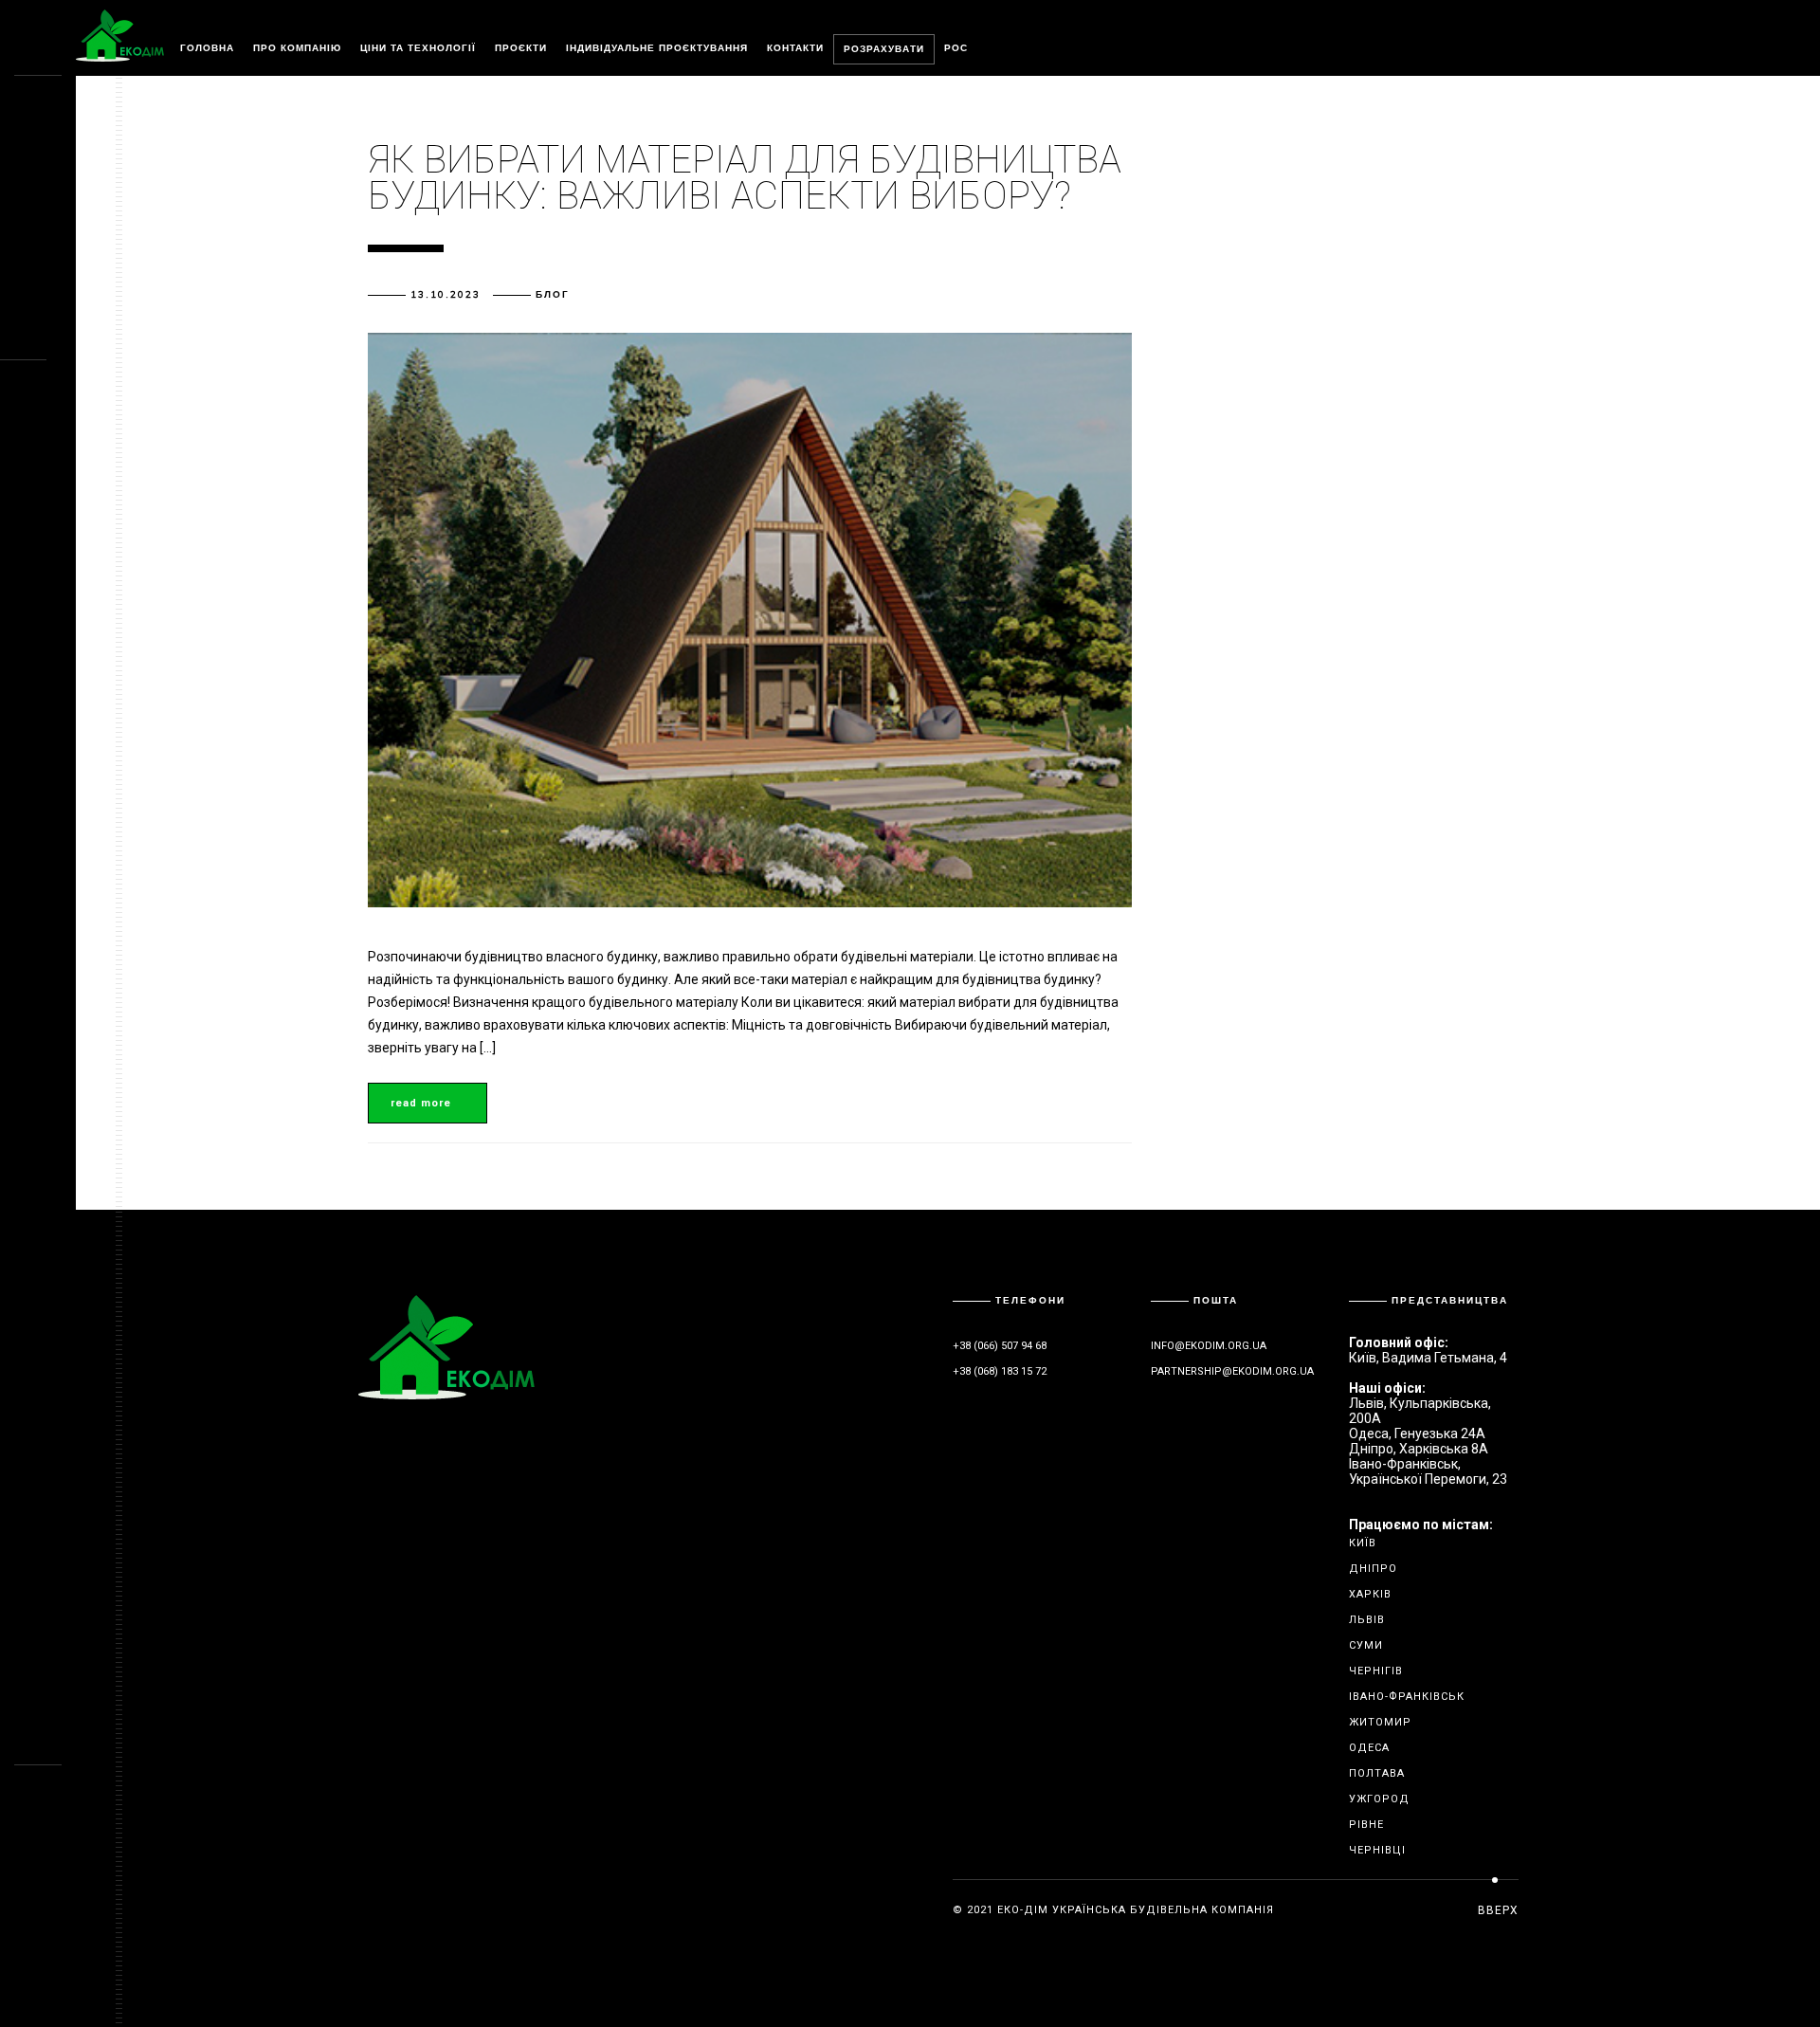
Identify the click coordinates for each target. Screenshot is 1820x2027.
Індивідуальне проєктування (657, 48)
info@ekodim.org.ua (1209, 1346)
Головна (207, 48)
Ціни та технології (418, 48)
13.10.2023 (446, 294)
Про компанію (297, 48)
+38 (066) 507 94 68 (1000, 1346)
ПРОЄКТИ (521, 48)
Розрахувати (884, 49)
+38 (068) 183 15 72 (1000, 1371)
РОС (956, 48)
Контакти (795, 48)
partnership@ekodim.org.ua (1232, 1371)
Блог (553, 294)
